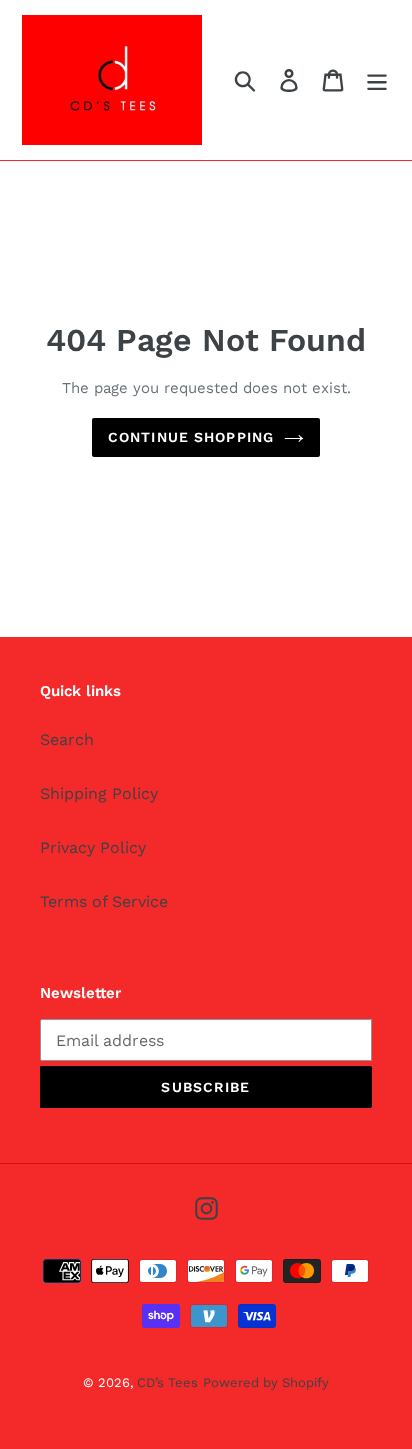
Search (67, 739)
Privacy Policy (93, 847)
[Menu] (377, 80)
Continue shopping (191, 437)
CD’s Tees (167, 1382)
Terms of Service (104, 901)
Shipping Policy (99, 793)
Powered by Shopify (266, 1382)
